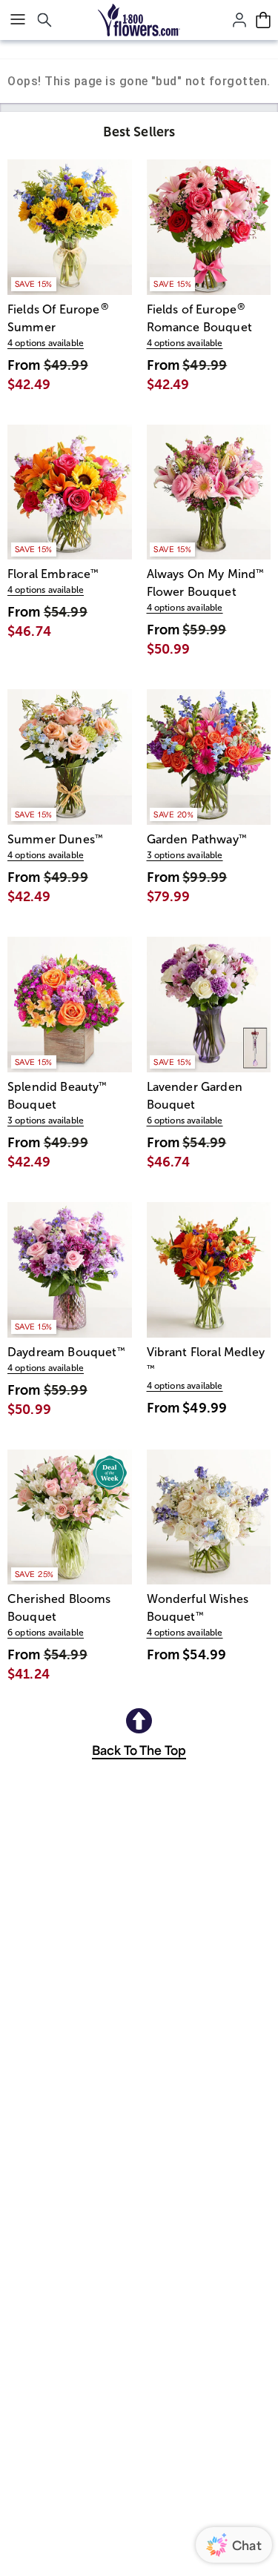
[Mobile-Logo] (139, 20)
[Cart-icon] (263, 20)
